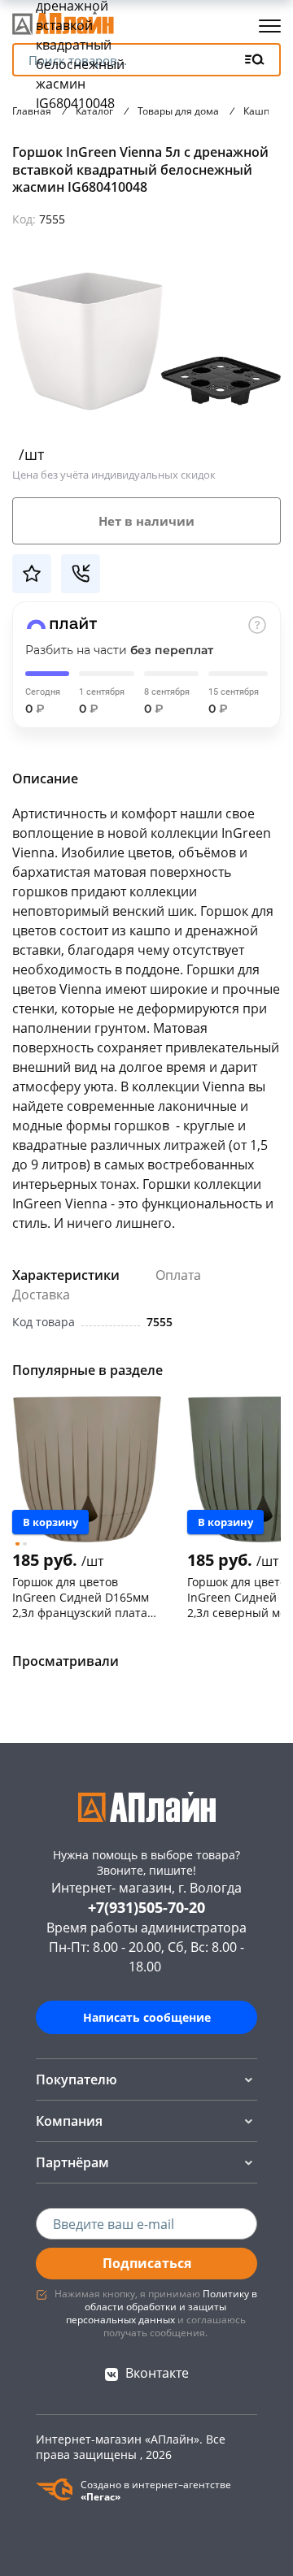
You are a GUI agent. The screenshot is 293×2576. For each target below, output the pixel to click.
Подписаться (147, 2263)
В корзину (50, 1522)
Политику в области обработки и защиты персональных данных (162, 2307)
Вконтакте (157, 2373)
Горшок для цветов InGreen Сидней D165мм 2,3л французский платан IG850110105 (83, 1597)
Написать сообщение (147, 2017)
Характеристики (66, 1275)
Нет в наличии (146, 521)
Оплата (178, 1275)
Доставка (41, 1295)
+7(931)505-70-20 (146, 1907)
